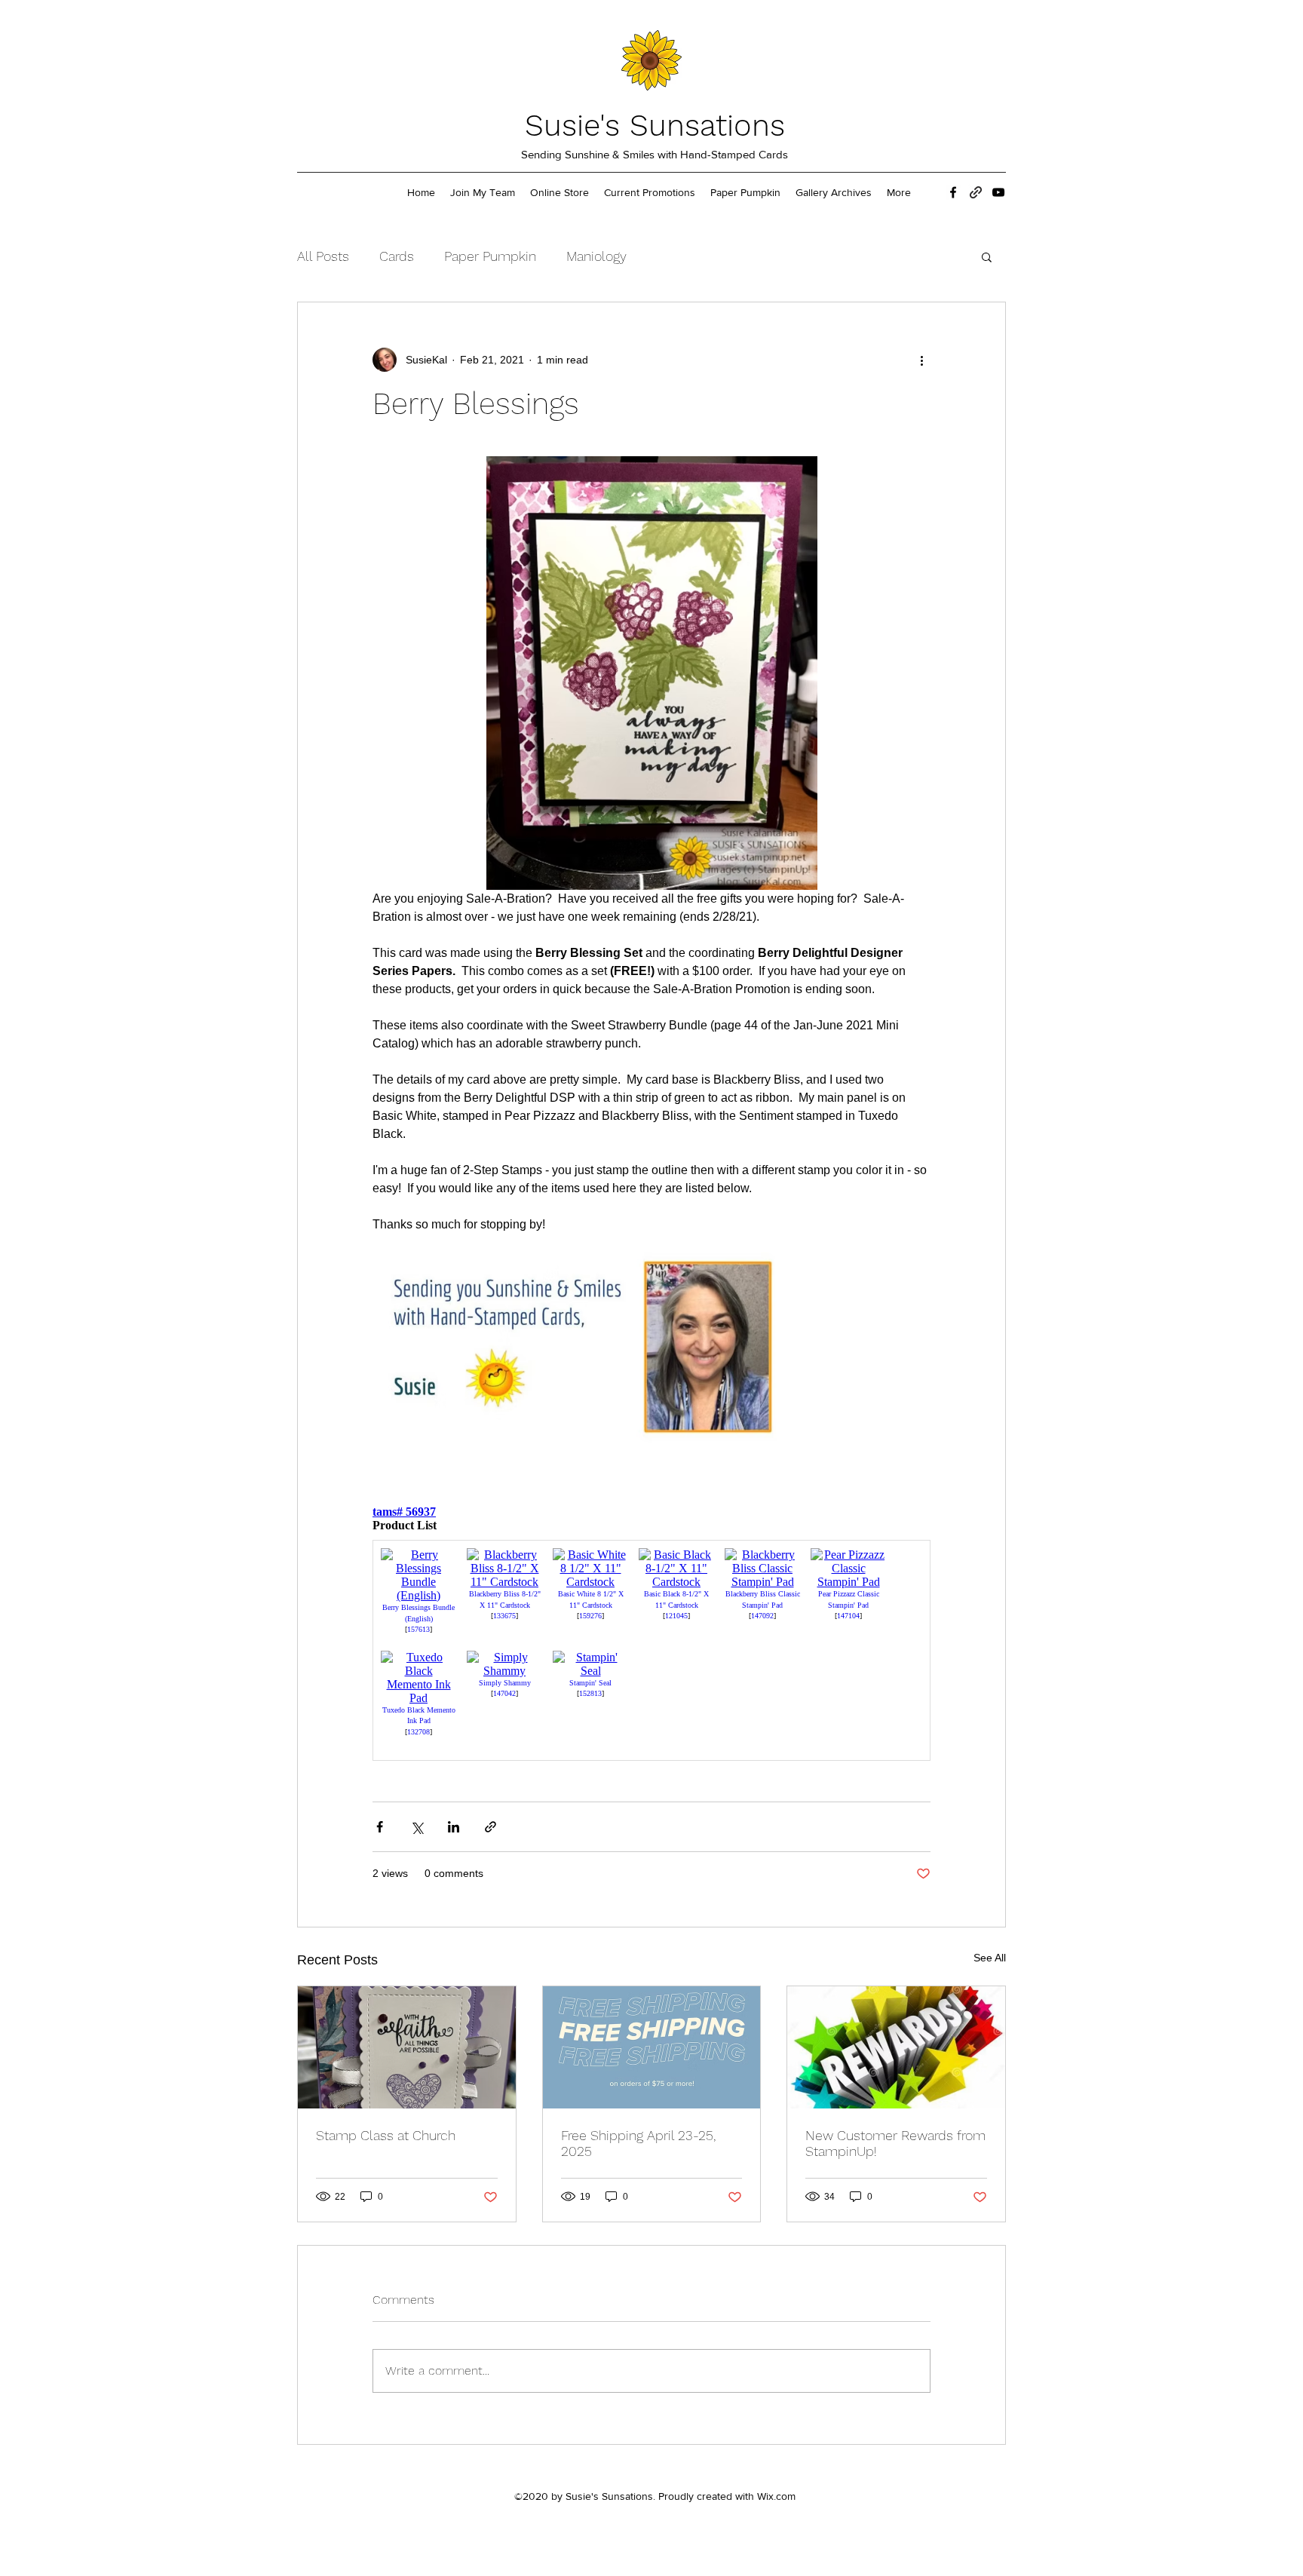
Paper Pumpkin (490, 256)
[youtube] (998, 192)
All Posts (323, 256)
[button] (987, 256)
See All (990, 1958)
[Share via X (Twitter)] (417, 1827)
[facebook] (953, 192)
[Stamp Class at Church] (407, 2047)
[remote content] (651, 1637)
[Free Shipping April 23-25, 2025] (652, 2047)
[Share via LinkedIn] (454, 1827)
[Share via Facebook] (380, 1827)
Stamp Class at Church (386, 2135)
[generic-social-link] (976, 192)
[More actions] (921, 360)
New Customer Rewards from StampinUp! (895, 2143)
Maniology (596, 256)
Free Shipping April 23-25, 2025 (638, 2143)
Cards (397, 256)
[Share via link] (491, 1827)
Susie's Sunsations (655, 126)
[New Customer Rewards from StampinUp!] (896, 2047)
